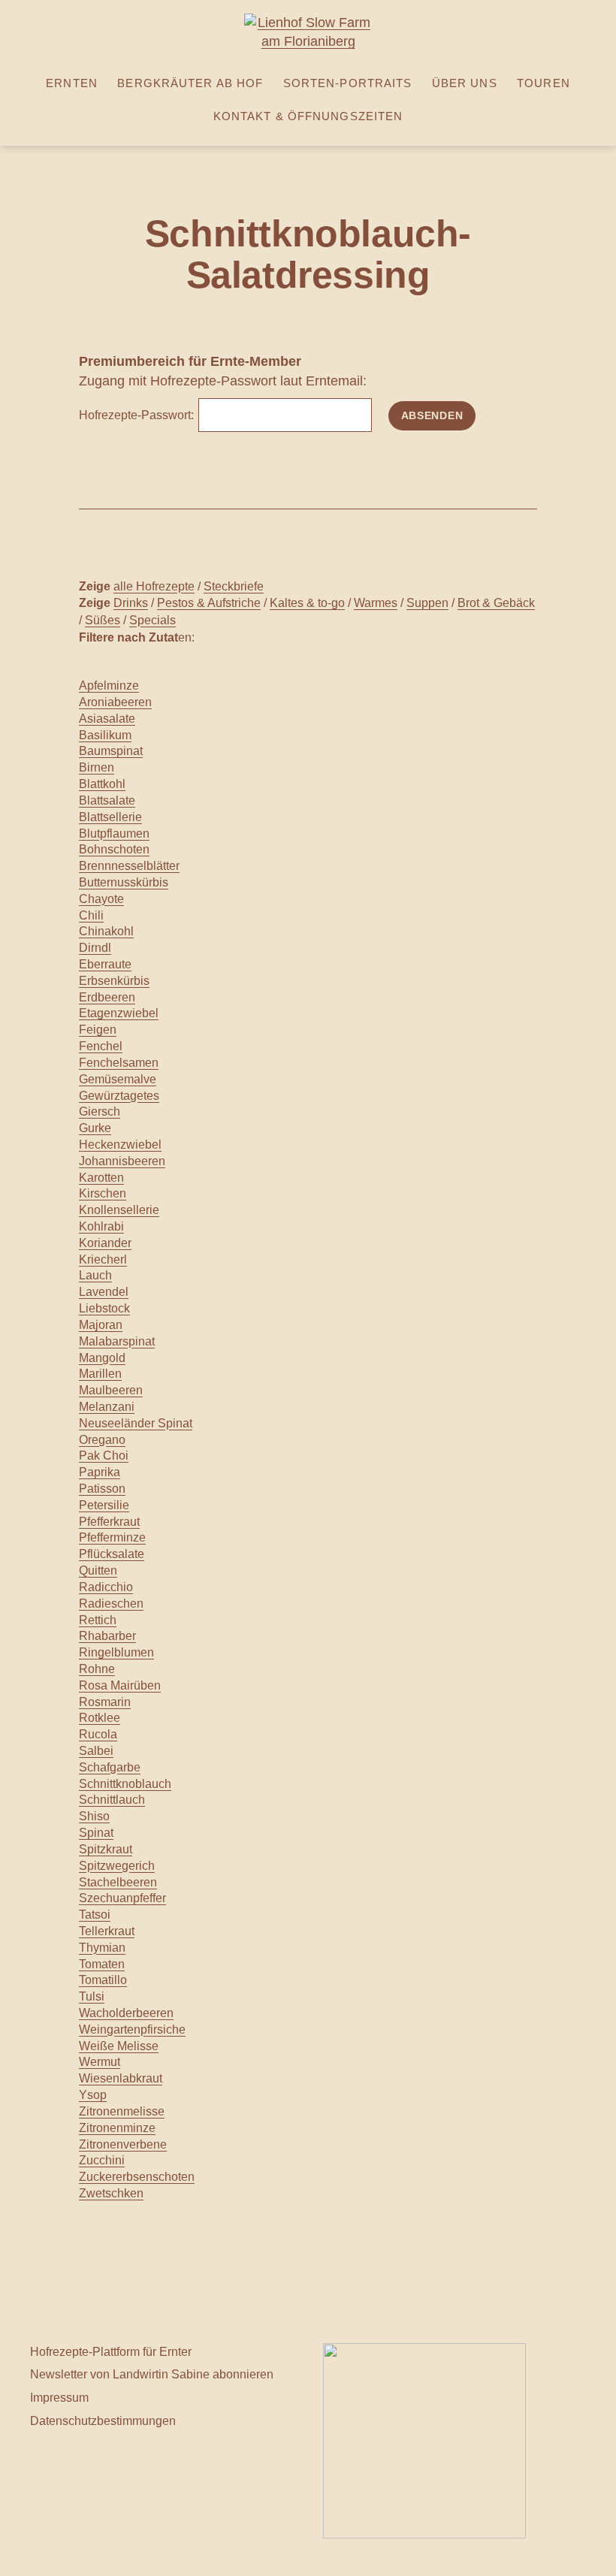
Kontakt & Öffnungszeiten (308, 116)
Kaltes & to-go (307, 602)
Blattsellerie (110, 817)
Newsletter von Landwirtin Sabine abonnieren (152, 2374)
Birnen (97, 767)
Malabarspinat (117, 1341)
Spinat (96, 1833)
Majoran (101, 1325)
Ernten (72, 83)
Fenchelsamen (119, 1063)
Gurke (95, 1128)
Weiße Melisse (119, 2046)
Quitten (98, 1570)
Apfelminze (109, 686)
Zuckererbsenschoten (137, 2177)
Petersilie (104, 1505)
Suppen (427, 602)
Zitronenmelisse (122, 2111)
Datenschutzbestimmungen (103, 2420)
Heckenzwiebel (120, 1145)
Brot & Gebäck (496, 602)
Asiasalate (107, 719)
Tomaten (102, 1964)
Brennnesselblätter (129, 866)
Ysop (93, 2095)
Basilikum (105, 735)
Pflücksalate (112, 1554)
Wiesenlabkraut (121, 2078)
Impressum (59, 2397)
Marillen (100, 1374)
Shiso (94, 1816)
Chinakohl (106, 931)
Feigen (98, 1030)
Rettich (98, 1620)
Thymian (102, 1948)
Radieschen (111, 1604)
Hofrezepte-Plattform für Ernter (111, 2351)
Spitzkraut (106, 1849)
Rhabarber (107, 1636)
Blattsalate (107, 800)
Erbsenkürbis (114, 981)
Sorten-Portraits (348, 83)
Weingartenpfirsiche (132, 2029)
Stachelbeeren (118, 1882)
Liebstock (104, 1308)
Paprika (100, 1472)
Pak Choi (104, 1456)
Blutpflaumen (114, 834)
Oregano (102, 1440)
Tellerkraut (107, 1931)
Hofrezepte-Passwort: (138, 415)
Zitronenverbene (123, 2144)
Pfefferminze (112, 1537)
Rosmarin (105, 1702)
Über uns (465, 83)
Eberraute (105, 964)
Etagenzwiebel (119, 1013)
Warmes (376, 602)
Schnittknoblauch (125, 1784)
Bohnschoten (114, 849)
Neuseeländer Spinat (136, 1423)
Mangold (102, 1358)
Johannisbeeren (122, 1161)
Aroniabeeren (115, 702)
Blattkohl (102, 784)
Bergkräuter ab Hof (190, 83)
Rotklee (100, 1718)
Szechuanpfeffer (122, 1898)
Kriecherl (103, 1259)
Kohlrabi (101, 1226)
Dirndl (95, 948)
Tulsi (92, 1996)
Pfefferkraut (109, 1522)
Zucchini (102, 2160)
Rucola (98, 1734)
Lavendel (104, 1292)
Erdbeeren (107, 997)
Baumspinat (111, 751)
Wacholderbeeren (126, 2013)
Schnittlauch (112, 1800)
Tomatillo (103, 1980)
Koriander (105, 1243)
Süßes (103, 620)
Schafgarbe (110, 1767)
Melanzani (107, 1407)
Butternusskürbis (124, 882)
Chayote (101, 899)
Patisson (102, 1489)
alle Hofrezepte (154, 586)
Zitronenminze (117, 2128)
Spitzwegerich (117, 1866)
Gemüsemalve (118, 1079)
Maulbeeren (111, 1390)
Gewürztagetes (119, 1096)
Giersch (100, 1111)
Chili (91, 915)
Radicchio (106, 1587)
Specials (152, 620)
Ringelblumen (116, 1652)
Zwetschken (111, 2193)
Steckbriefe (234, 586)
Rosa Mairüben (120, 1685)
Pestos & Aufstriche (209, 602)
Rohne (97, 1669)
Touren (544, 83)
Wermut (100, 2062)
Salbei (96, 1751)
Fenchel (101, 1046)
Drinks (131, 602)
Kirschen (103, 1193)
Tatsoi (95, 1915)
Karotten (101, 1178)
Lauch (95, 1275)
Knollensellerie (119, 1210)
